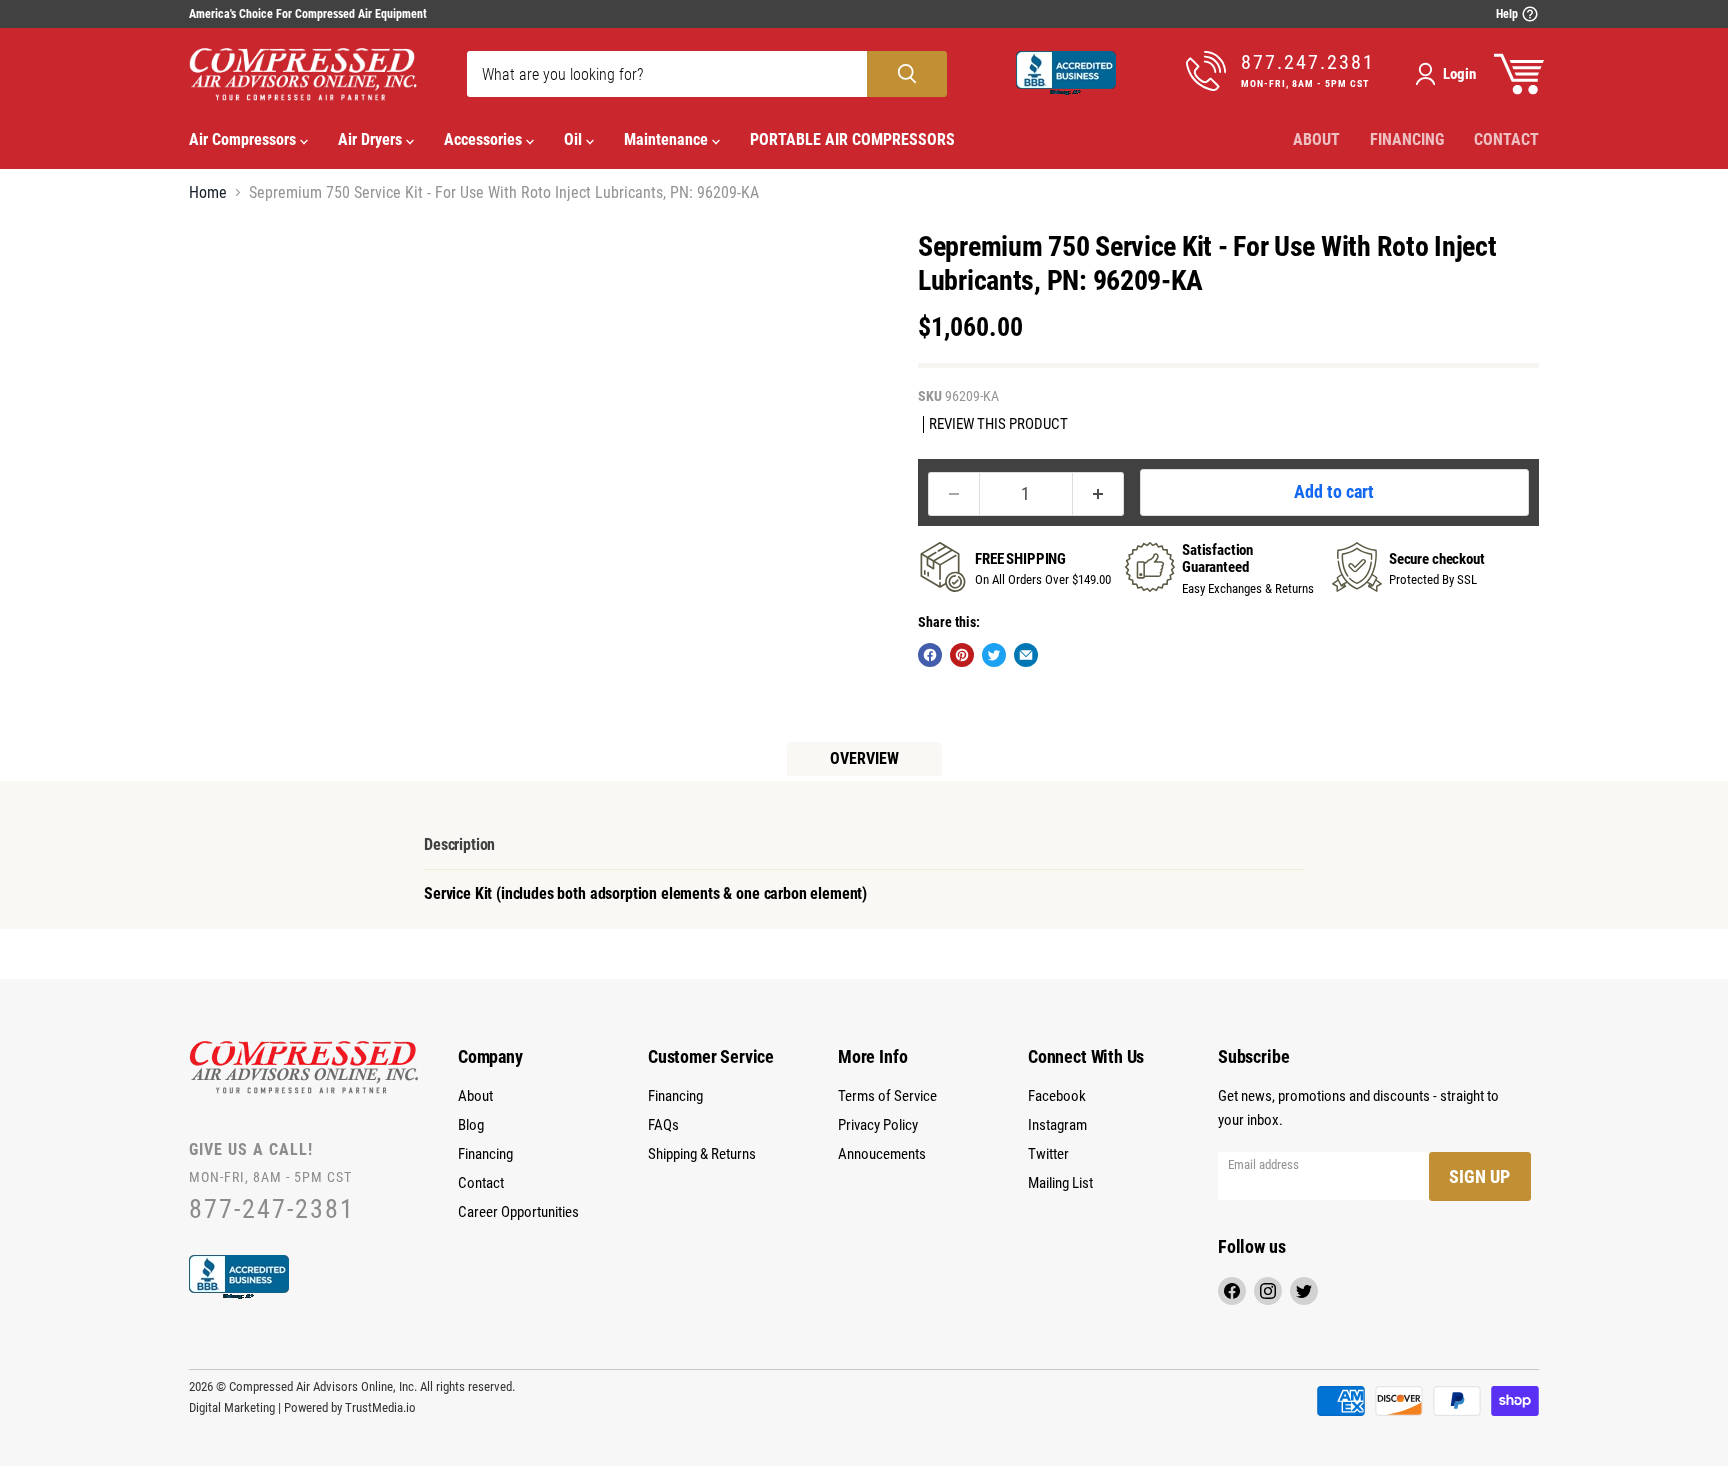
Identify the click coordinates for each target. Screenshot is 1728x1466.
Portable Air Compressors (852, 139)
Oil (575, 139)
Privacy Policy (878, 1125)
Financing (1407, 139)
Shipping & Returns (702, 1154)
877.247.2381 (1308, 62)
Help (1508, 14)
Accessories (485, 139)
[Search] (907, 74)
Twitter (1048, 1154)
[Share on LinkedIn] (1026, 655)
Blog (471, 1125)
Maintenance (668, 139)
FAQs (663, 1125)
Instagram (1057, 1125)
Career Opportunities (518, 1212)
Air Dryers (372, 139)
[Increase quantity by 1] (1098, 494)
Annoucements (882, 1154)
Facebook (1057, 1096)
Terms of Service (887, 1096)
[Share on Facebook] (930, 655)
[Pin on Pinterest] (962, 655)
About (1316, 139)
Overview (864, 758)
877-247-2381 (272, 1209)
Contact (1506, 139)
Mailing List (1060, 1183)
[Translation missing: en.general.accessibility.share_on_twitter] (994, 655)
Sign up (1479, 1176)
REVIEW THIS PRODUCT (998, 424)
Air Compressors (244, 139)
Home (208, 193)
